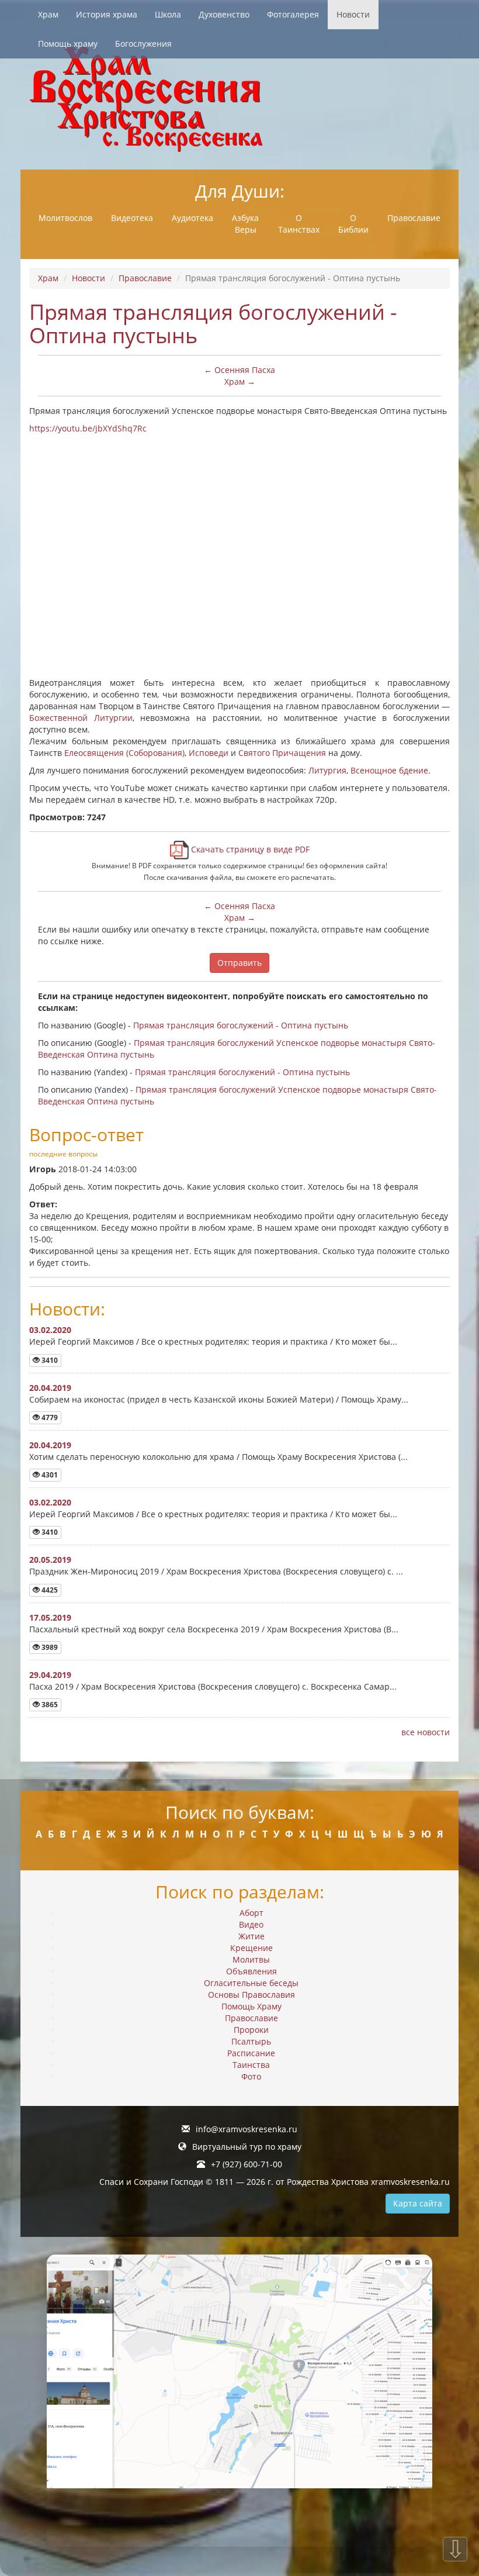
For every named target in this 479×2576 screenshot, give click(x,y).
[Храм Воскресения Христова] (239, 99)
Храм (48, 14)
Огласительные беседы (251, 1983)
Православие (414, 218)
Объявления (251, 1971)
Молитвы (251, 1959)
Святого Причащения (282, 753)
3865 (49, 1705)
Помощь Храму (251, 2006)
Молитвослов (65, 218)
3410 (49, 1360)
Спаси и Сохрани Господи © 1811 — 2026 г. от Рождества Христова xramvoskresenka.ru (275, 2182)
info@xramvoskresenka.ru (247, 2129)
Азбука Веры (245, 224)
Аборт (251, 1913)
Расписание (251, 2053)
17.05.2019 (50, 1617)
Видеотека (132, 218)
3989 (49, 1647)
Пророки (251, 2030)
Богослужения (143, 44)
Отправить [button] (239, 963)
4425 (49, 1590)
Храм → (240, 381)
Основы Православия (251, 1995)
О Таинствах (299, 224)
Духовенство (224, 14)
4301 (49, 1475)
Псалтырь (251, 2041)
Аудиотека (192, 218)
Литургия (327, 770)
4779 (49, 1418)
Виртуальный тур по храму (247, 2147)
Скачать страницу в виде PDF (249, 849)
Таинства (251, 2065)
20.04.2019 (50, 1388)
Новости (353, 14)
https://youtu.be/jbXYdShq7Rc (88, 428)
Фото (251, 2076)
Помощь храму (68, 44)
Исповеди (209, 753)
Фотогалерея (293, 14)
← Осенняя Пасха (239, 370)
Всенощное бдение (389, 770)
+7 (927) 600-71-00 (247, 2164)
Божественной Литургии (81, 718)
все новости (426, 1732)
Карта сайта (418, 2203)
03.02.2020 (50, 1330)
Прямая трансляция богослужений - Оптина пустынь (241, 1025)
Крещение (251, 1948)
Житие (251, 1936)
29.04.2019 (50, 1675)
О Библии (353, 224)
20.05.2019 (50, 1560)
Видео (251, 1924)
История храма (107, 14)
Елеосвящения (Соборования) (124, 753)
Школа (168, 14)
